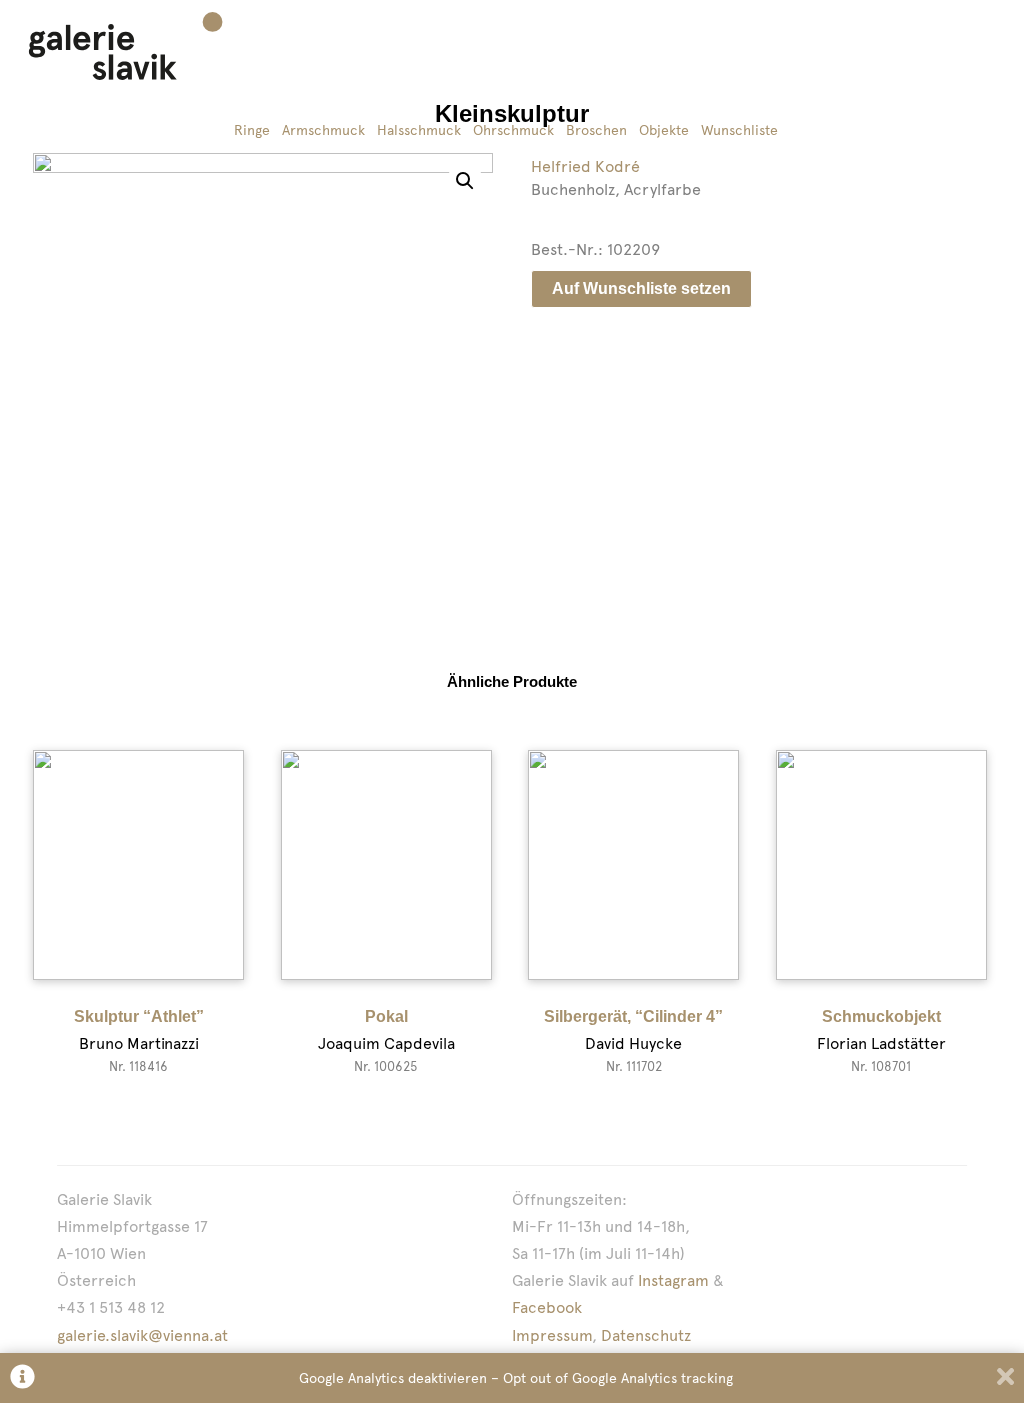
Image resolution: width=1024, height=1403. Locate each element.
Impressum (552, 1335)
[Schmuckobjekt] (881, 865)
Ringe (252, 130)
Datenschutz (646, 1335)
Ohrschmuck (513, 130)
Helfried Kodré (585, 166)
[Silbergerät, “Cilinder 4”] (633, 865)
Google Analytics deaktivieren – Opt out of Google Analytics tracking (516, 1378)
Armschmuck (323, 130)
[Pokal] (386, 865)
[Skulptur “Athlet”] (138, 865)
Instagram (673, 1280)
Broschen (596, 130)
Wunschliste (739, 130)
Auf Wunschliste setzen (641, 288)
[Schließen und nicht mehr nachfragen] (1005, 1378)
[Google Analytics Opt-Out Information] (22, 1378)
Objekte (664, 130)
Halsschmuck (419, 130)
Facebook (547, 1307)
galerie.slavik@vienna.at (142, 1335)
